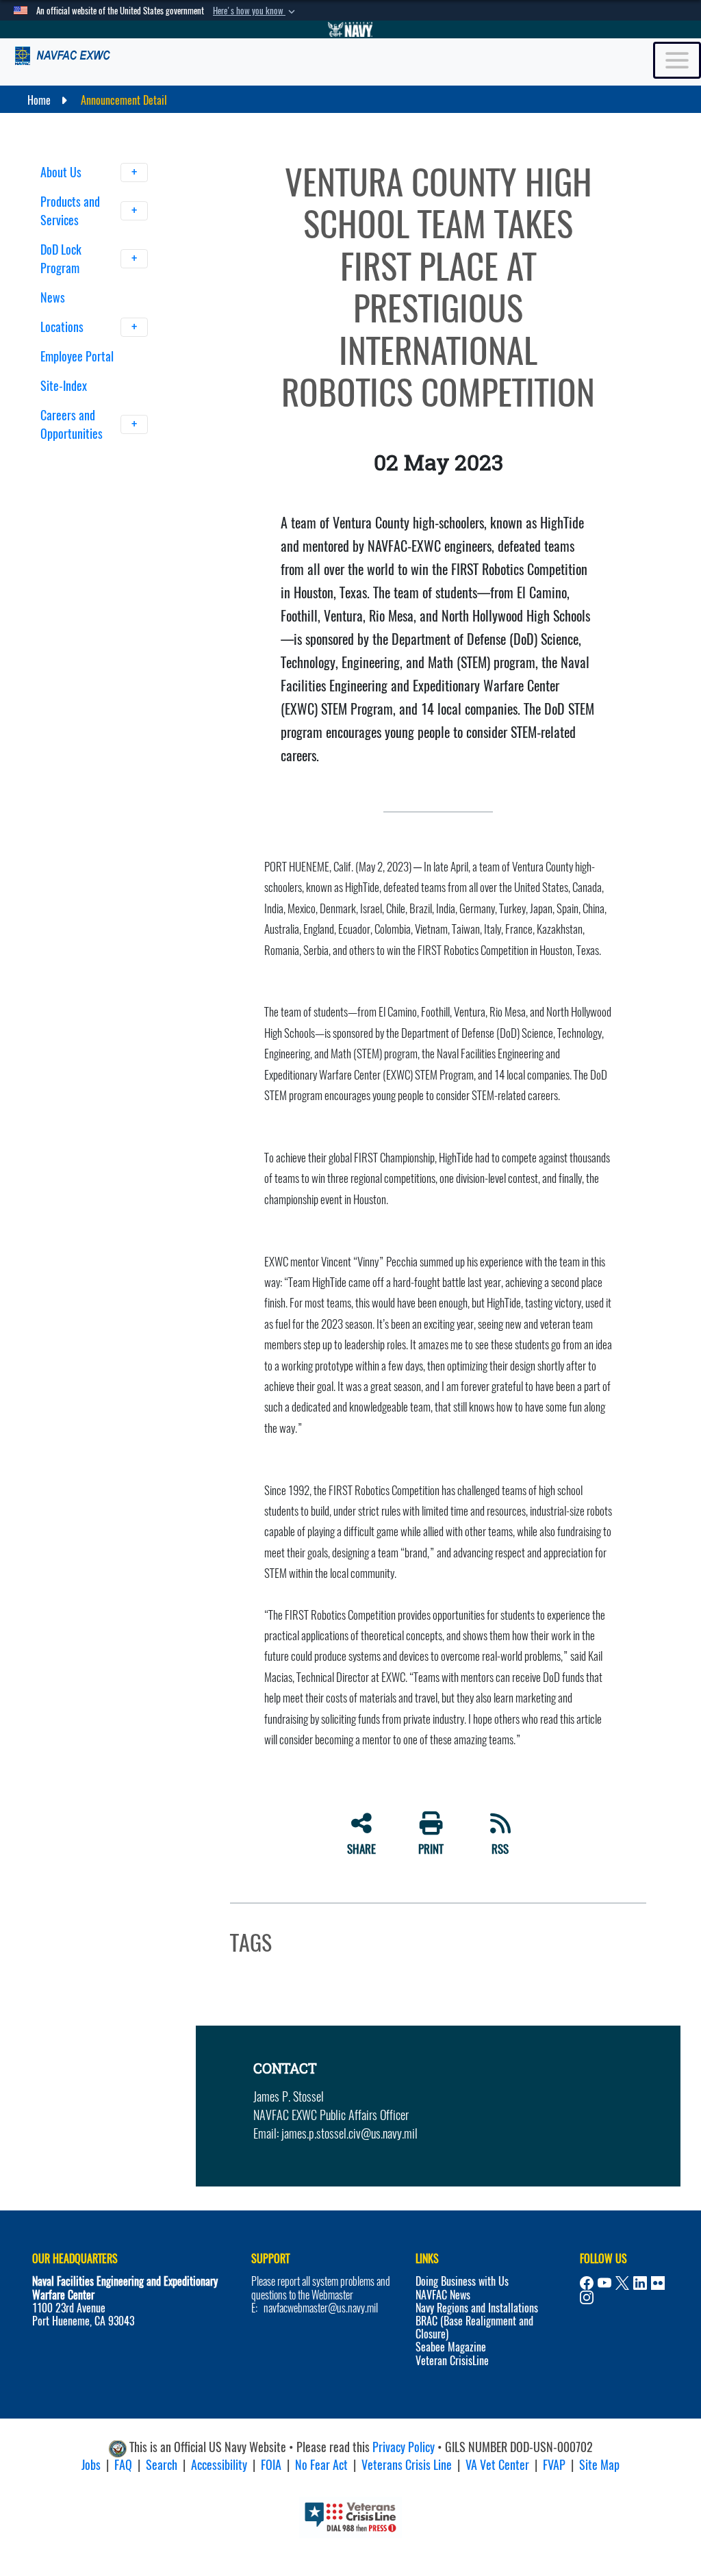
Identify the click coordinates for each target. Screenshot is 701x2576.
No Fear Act (321, 2465)
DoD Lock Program (61, 259)
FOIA (271, 2465)
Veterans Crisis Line (407, 2465)
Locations (63, 327)
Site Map (599, 2465)
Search (162, 2465)
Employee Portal (77, 356)
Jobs (91, 2465)
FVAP (554, 2465)
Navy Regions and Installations (477, 2308)
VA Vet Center (497, 2465)
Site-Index (64, 386)
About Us (62, 172)
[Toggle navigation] (677, 60)
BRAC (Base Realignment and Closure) (474, 2328)
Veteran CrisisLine (452, 2361)
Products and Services (70, 211)
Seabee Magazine (451, 2347)
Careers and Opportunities (73, 424)
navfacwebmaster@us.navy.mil (321, 2308)
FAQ (123, 2465)
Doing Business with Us (462, 2281)
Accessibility (219, 2465)
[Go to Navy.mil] (350, 29)
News (53, 297)
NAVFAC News (443, 2295)
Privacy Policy (404, 2447)
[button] (255, 11)
